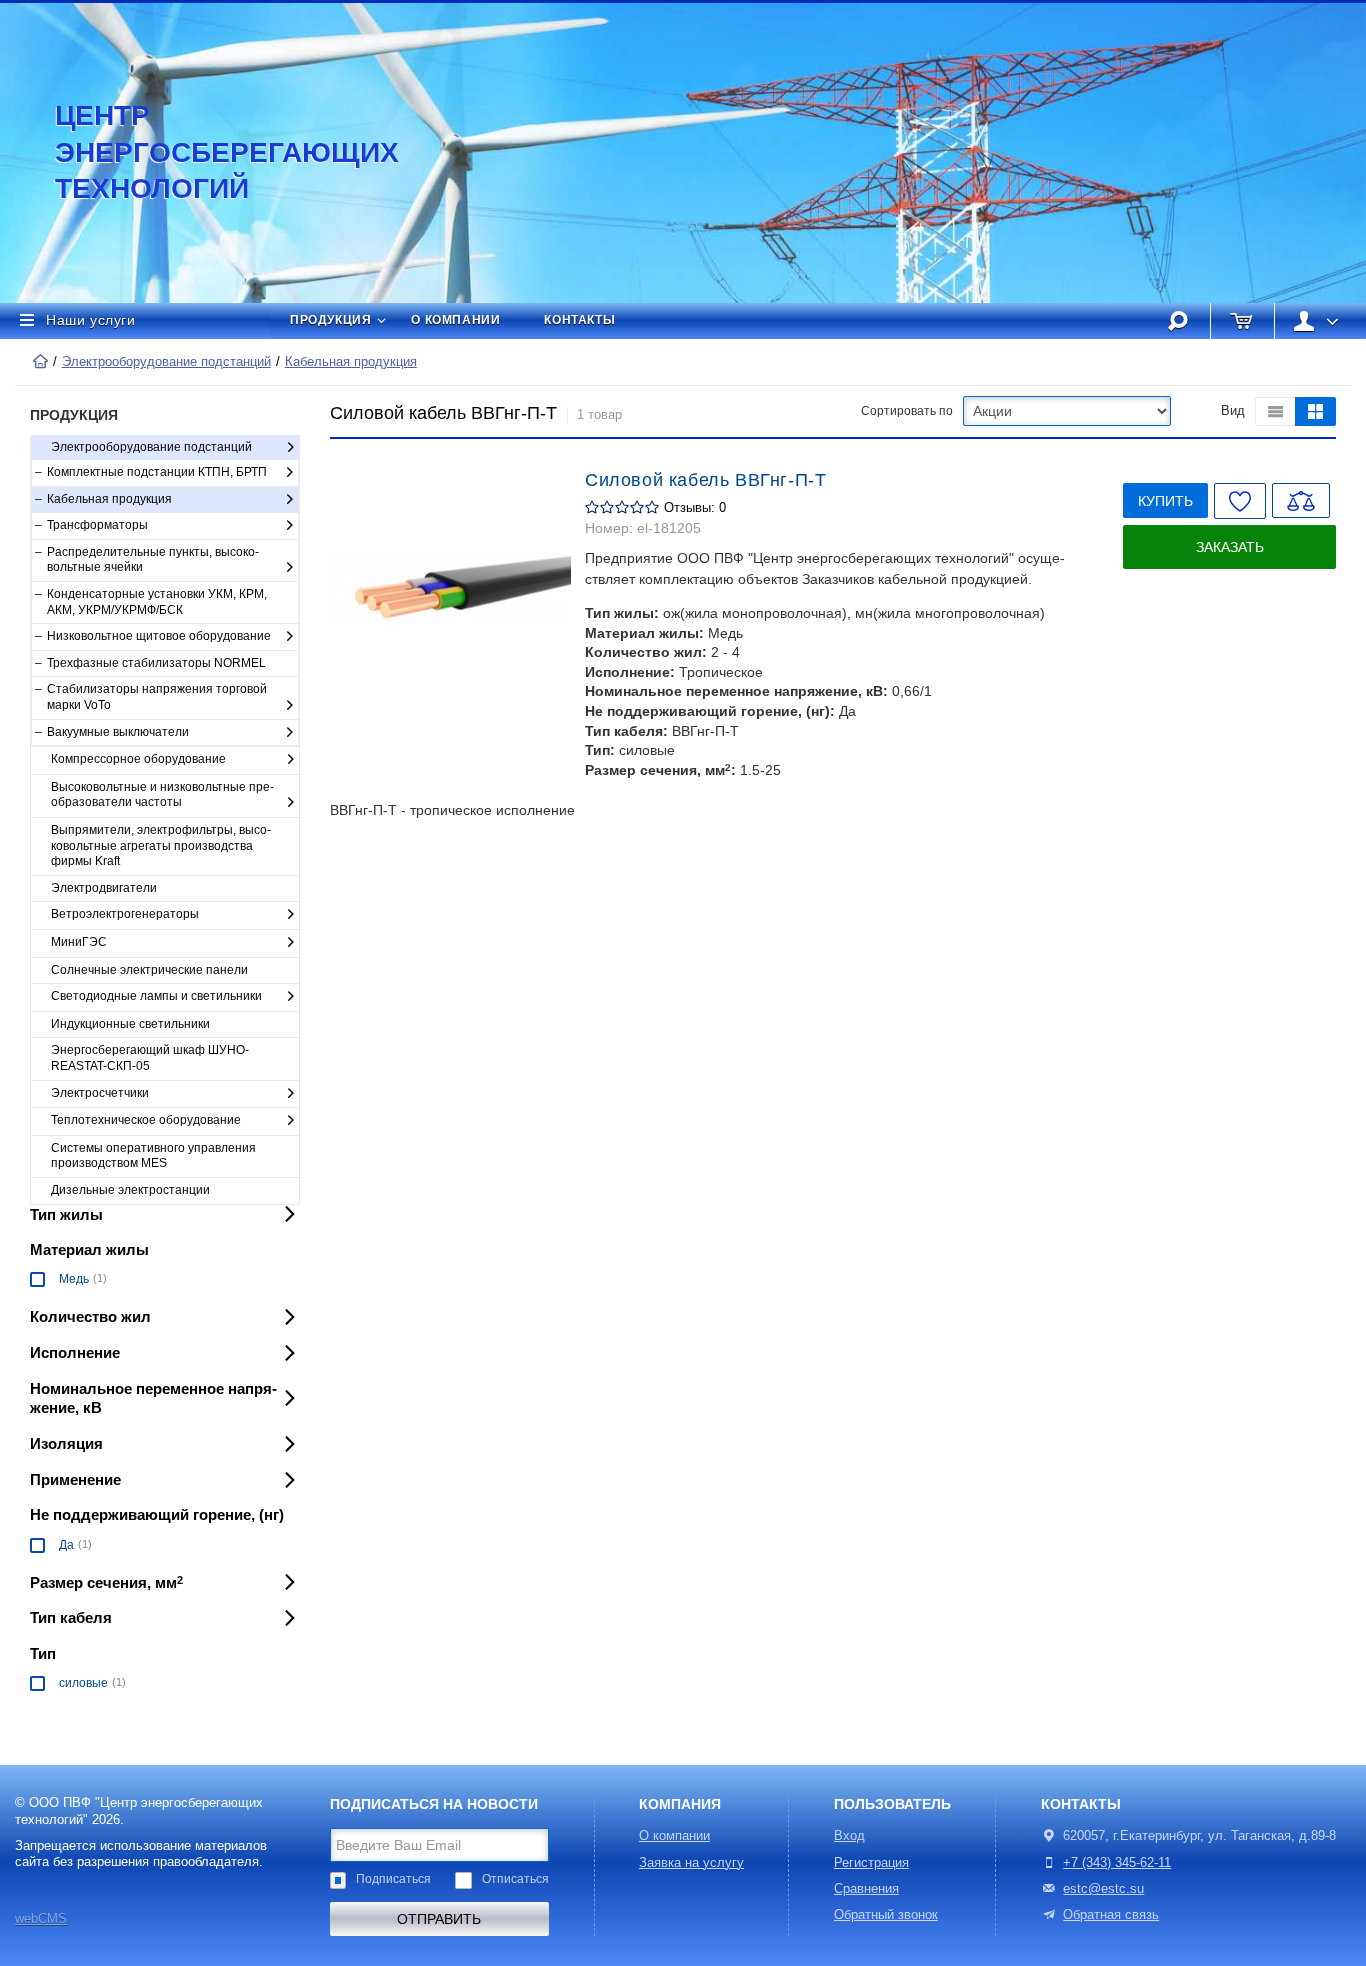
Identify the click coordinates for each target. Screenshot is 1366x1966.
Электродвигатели (104, 888)
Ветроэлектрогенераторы (125, 914)
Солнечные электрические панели (149, 970)
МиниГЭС (79, 942)
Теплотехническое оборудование (146, 1120)
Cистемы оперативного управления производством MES (153, 1156)
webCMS (41, 1919)
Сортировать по (907, 411)
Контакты (579, 320)
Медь (74, 1279)
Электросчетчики (100, 1093)
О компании (455, 320)
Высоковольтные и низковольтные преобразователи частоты (162, 795)
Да (66, 1545)
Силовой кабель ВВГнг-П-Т (705, 480)
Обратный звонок (886, 1915)
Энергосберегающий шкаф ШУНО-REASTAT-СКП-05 (150, 1058)
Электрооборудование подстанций (166, 362)
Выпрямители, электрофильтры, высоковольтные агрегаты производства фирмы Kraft (161, 845)
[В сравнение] (1301, 500)
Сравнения (866, 1889)
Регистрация (871, 1863)
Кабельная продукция (351, 362)
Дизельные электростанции (130, 1190)
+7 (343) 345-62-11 (1117, 1863)
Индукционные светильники (130, 1024)
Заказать (1230, 547)
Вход (849, 1836)
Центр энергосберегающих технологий (205, 152)
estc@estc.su (1103, 1889)
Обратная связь (1111, 1915)
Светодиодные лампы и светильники (156, 996)
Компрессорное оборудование (138, 759)
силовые (83, 1683)
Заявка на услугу (691, 1863)
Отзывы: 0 (695, 508)
